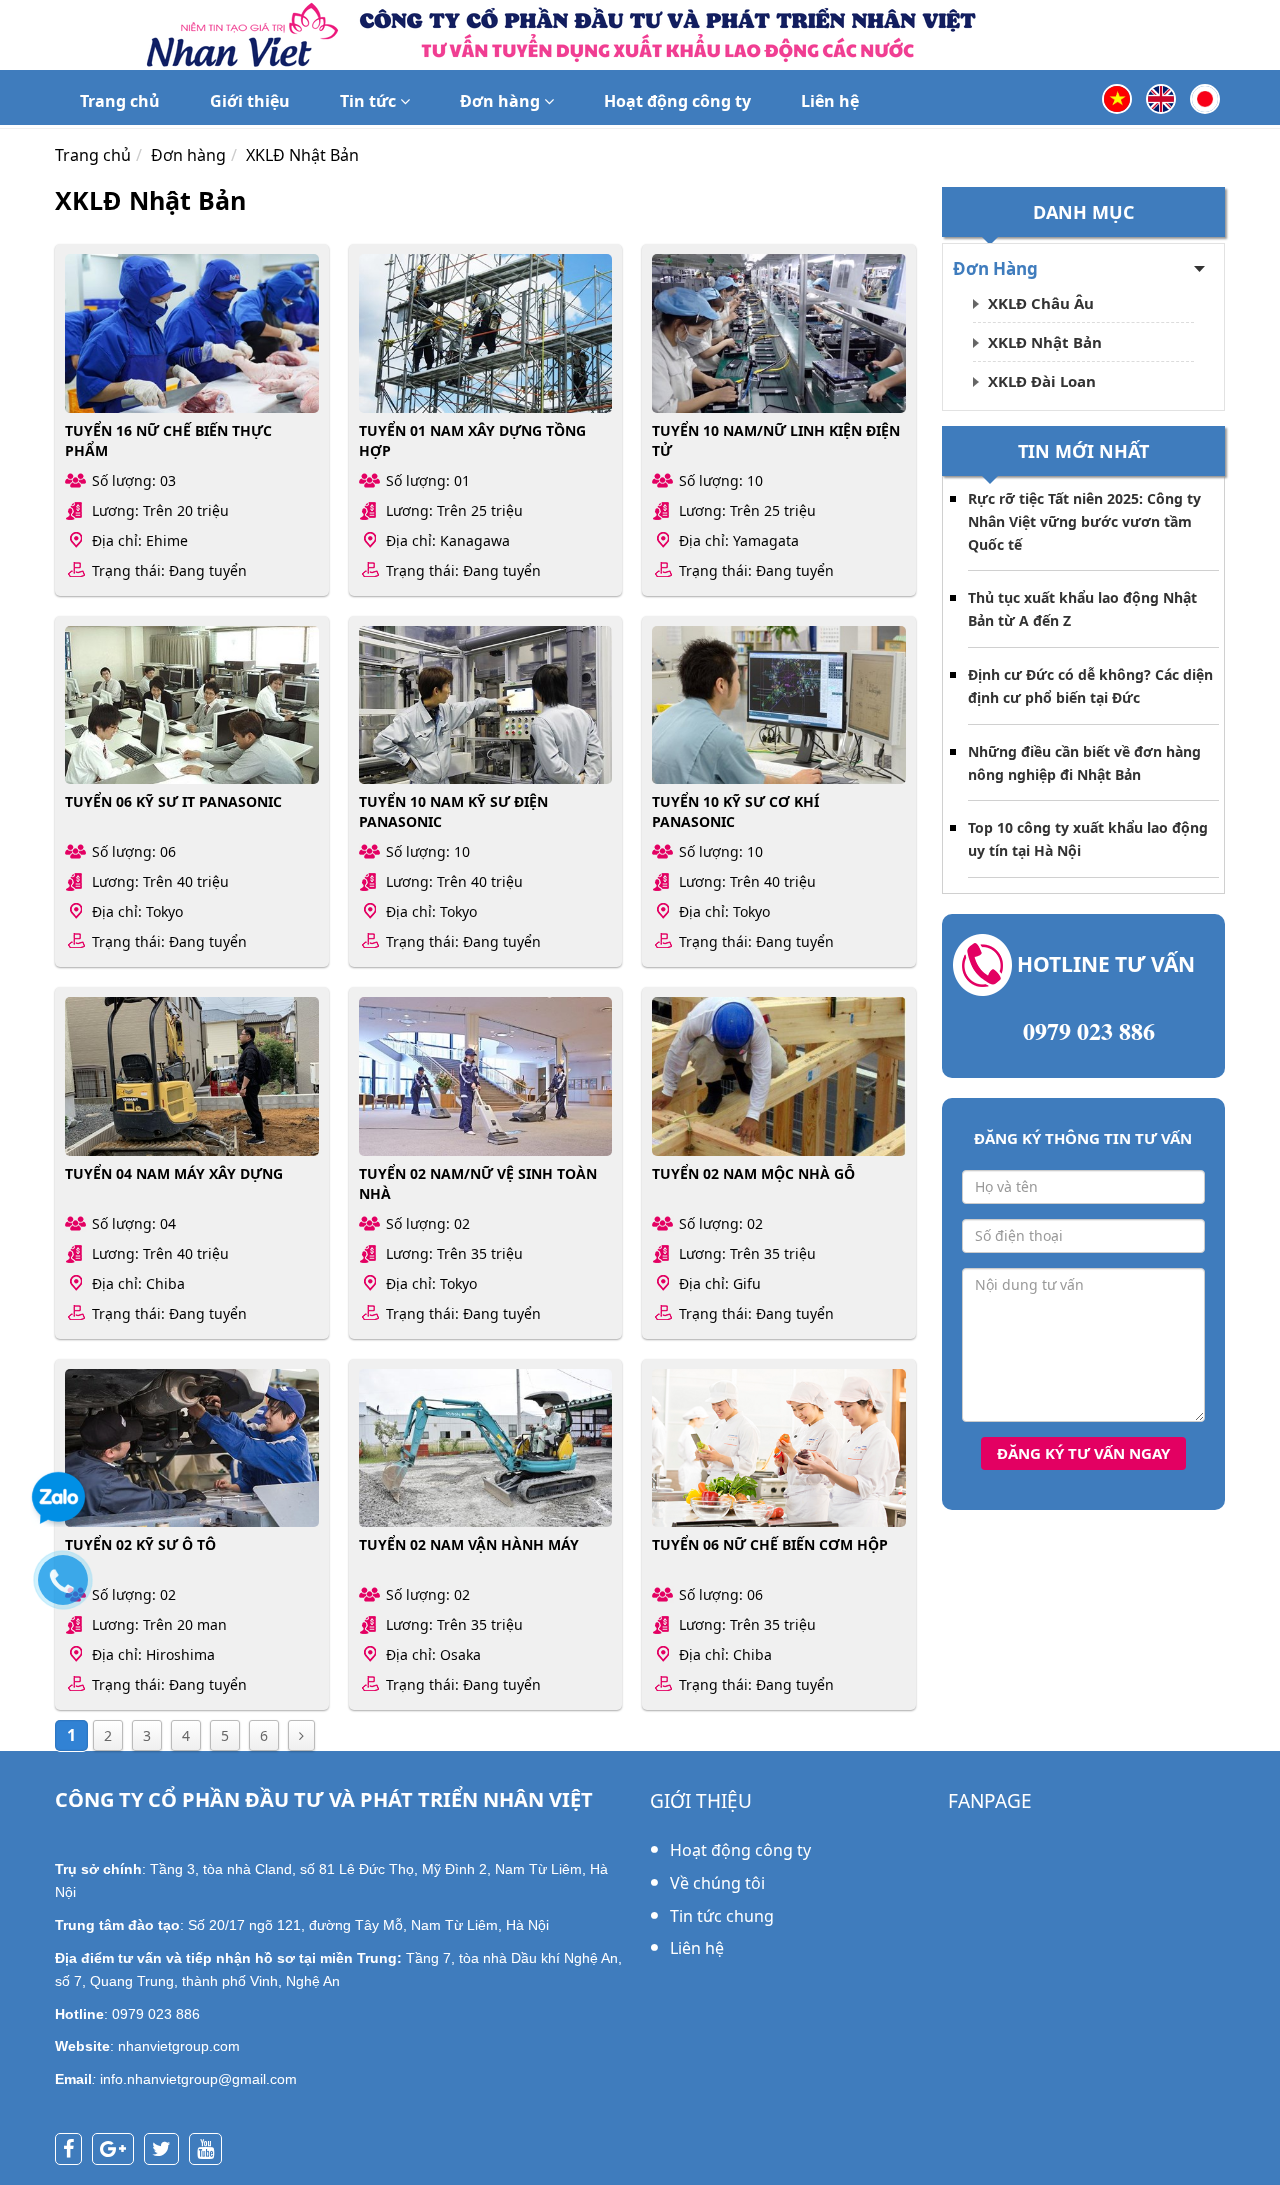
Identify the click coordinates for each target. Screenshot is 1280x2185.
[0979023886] (73, 1590)
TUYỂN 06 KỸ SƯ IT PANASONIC (173, 801)
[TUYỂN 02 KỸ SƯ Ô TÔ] (192, 1448)
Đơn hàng (502, 101)
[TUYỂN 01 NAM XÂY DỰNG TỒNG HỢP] (486, 333)
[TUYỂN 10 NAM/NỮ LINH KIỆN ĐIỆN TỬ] (779, 333)
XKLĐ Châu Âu (1041, 303)
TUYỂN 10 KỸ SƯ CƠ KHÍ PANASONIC (735, 811)
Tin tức (370, 101)
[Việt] (1117, 97)
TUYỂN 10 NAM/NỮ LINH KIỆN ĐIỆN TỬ (776, 440)
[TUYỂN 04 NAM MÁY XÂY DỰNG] (192, 1076)
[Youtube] (210, 2150)
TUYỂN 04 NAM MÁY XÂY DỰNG (174, 1173)
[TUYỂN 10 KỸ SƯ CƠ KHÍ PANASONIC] (779, 705)
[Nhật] (1205, 97)
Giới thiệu (250, 101)
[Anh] (1161, 97)
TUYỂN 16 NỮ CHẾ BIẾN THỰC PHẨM (168, 440)
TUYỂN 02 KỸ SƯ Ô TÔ (140, 1544)
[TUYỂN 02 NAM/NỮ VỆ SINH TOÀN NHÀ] (486, 1076)
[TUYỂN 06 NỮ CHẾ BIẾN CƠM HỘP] (779, 1448)
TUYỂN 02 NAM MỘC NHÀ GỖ (753, 1173)
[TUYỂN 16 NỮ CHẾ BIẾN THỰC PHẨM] (192, 333)
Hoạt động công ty (677, 101)
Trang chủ (120, 101)
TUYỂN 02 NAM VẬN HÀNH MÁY (469, 1544)
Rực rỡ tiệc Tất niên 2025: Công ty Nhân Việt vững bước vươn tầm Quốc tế (1084, 521)
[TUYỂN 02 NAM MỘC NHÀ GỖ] (779, 1076)
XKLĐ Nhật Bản (1045, 342)
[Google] (118, 2150)
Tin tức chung (722, 1916)
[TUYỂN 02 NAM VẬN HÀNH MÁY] (486, 1448)
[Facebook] (73, 2150)
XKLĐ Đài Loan (1042, 381)
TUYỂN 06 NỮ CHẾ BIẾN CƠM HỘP (770, 1544)
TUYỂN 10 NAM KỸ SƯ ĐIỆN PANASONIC (453, 811)
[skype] (166, 2150)
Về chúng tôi (717, 1883)
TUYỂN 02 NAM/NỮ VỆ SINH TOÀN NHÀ (478, 1183)
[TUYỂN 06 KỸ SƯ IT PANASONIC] (192, 705)
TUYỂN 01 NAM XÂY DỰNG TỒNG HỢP (472, 440)
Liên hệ (830, 101)
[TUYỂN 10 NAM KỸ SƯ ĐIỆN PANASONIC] (486, 705)
